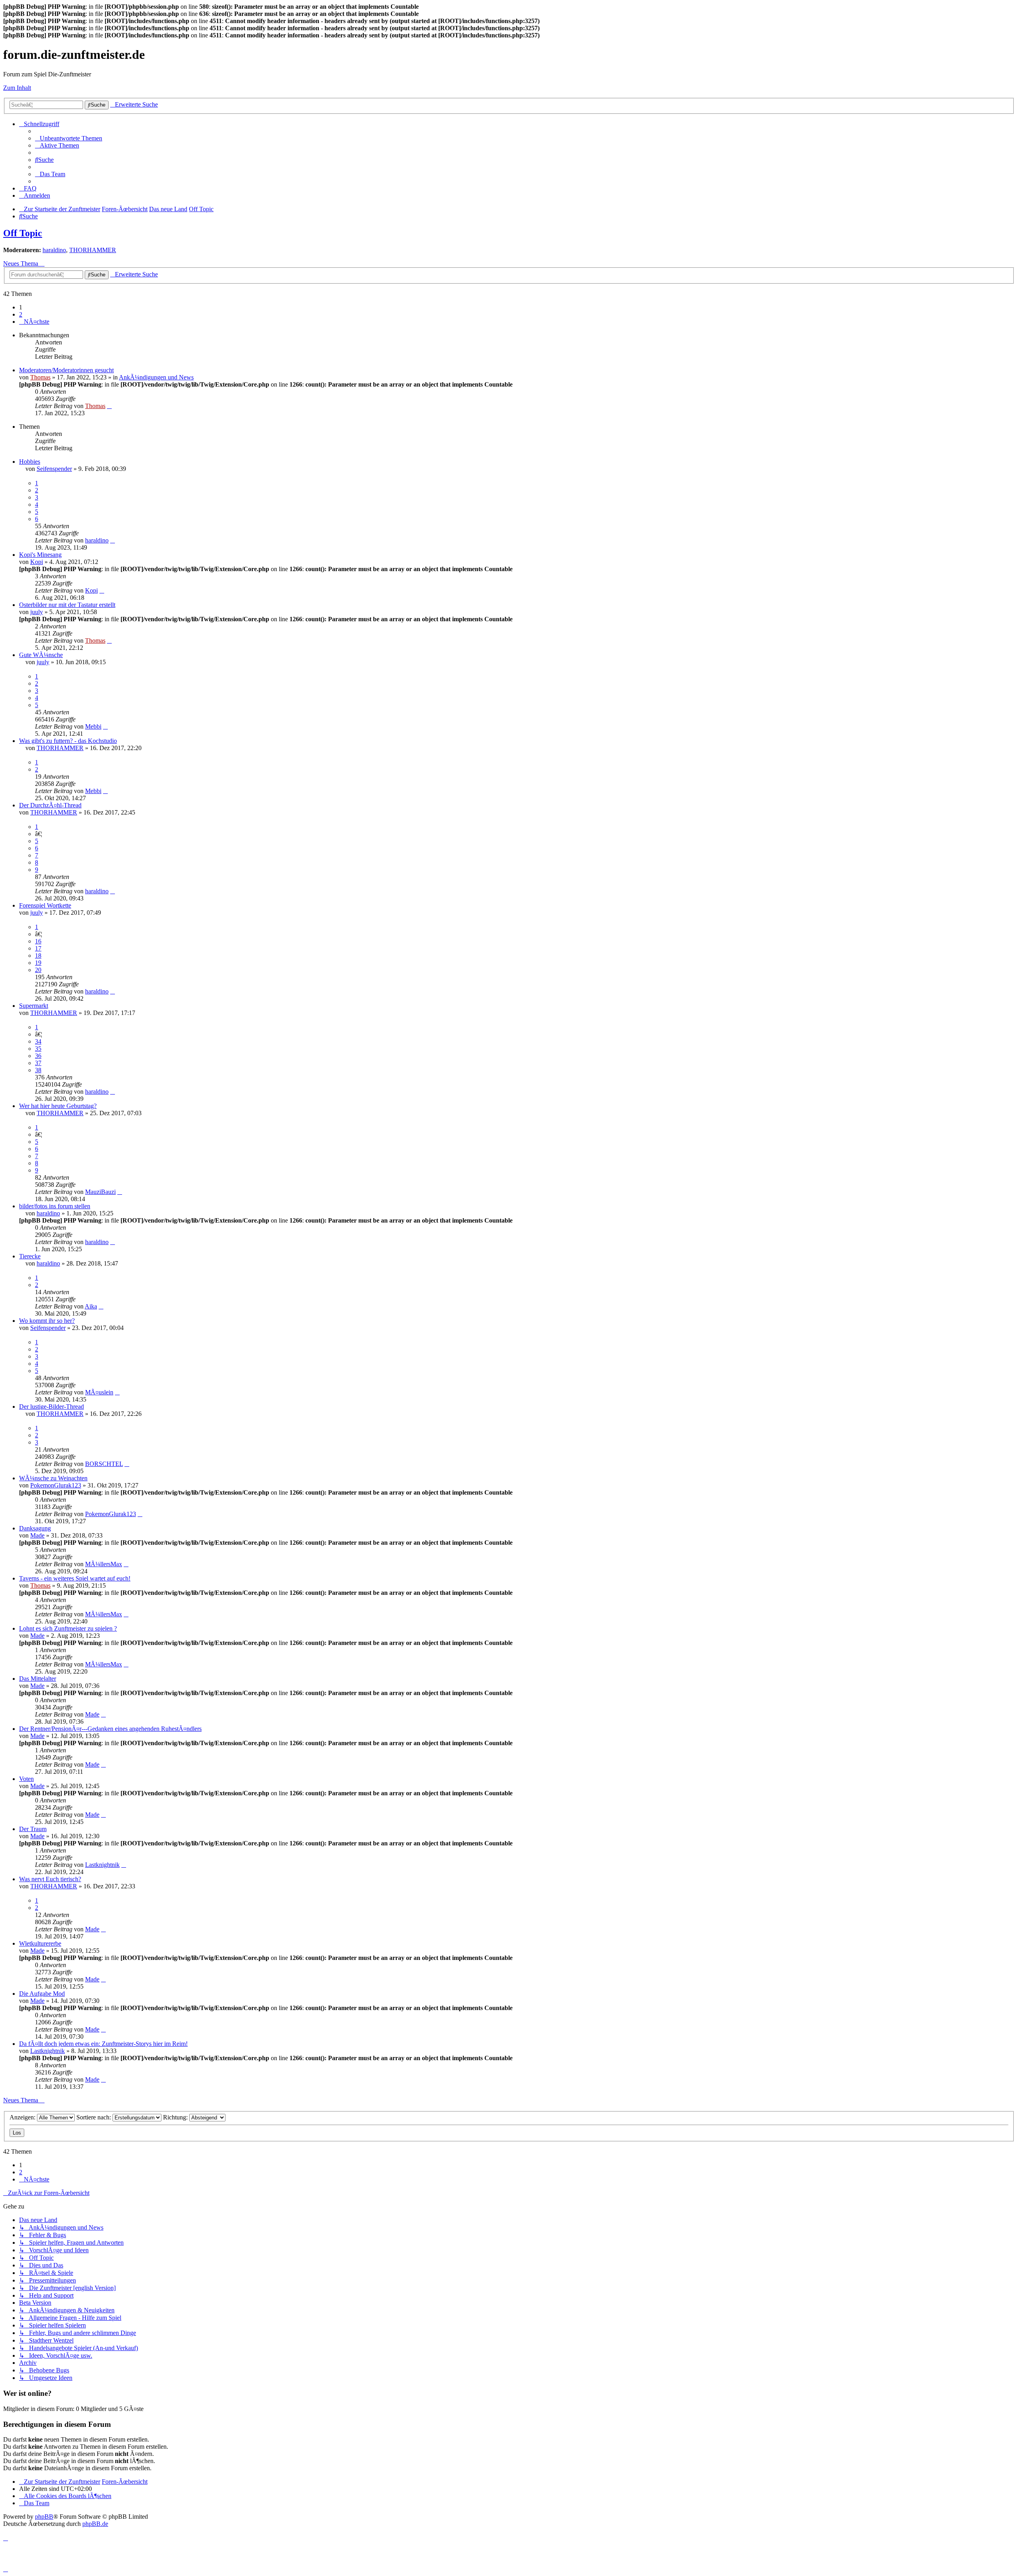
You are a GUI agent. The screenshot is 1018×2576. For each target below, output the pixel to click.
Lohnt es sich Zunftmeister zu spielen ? (68, 1628)
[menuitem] (69, 138)
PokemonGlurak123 (56, 1485)
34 (38, 1041)
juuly (37, 612)
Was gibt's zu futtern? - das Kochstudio (68, 741)
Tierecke (30, 1256)
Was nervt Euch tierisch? (50, 1879)
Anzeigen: (23, 2117)
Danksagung (35, 1528)
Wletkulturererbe (40, 1943)
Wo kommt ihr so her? (47, 1321)
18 (38, 956)
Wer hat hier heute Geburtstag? (58, 1106)
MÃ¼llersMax (104, 1564)
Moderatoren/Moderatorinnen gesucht (66, 370)
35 (38, 1049)
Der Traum (33, 1829)
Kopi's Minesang (40, 555)
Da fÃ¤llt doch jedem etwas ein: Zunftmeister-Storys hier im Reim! (103, 2044)
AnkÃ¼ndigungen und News (156, 377)
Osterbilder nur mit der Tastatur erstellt (67, 605)
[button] (34, 322)
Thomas (40, 377)
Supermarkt (34, 1006)
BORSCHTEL (104, 1464)
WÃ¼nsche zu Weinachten (53, 1478)
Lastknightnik (102, 1865)
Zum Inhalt (17, 88)
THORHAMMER (93, 250)
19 (38, 963)
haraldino (54, 250)
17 (38, 948)
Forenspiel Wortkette (45, 905)
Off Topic (23, 233)
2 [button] (21, 314)
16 (38, 941)
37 (38, 1063)
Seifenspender (54, 469)
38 (38, 1070)
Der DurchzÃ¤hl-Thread (50, 805)
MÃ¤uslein (99, 1392)
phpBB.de (95, 2524)
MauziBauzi (100, 1192)
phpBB (44, 2517)
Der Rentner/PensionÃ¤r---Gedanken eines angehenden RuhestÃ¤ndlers (110, 1729)
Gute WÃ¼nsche (41, 655)
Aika (91, 1306)
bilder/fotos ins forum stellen (55, 1206)
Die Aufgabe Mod (42, 1994)
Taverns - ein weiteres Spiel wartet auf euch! (75, 1578)
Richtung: (176, 2117)
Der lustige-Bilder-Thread (51, 1407)
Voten (26, 1779)
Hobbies (30, 462)
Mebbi (93, 726)
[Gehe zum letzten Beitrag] (109, 406)
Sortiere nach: (94, 2117)
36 (38, 1056)
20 (38, 970)
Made (37, 1535)
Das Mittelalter (38, 1679)
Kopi (37, 562)
